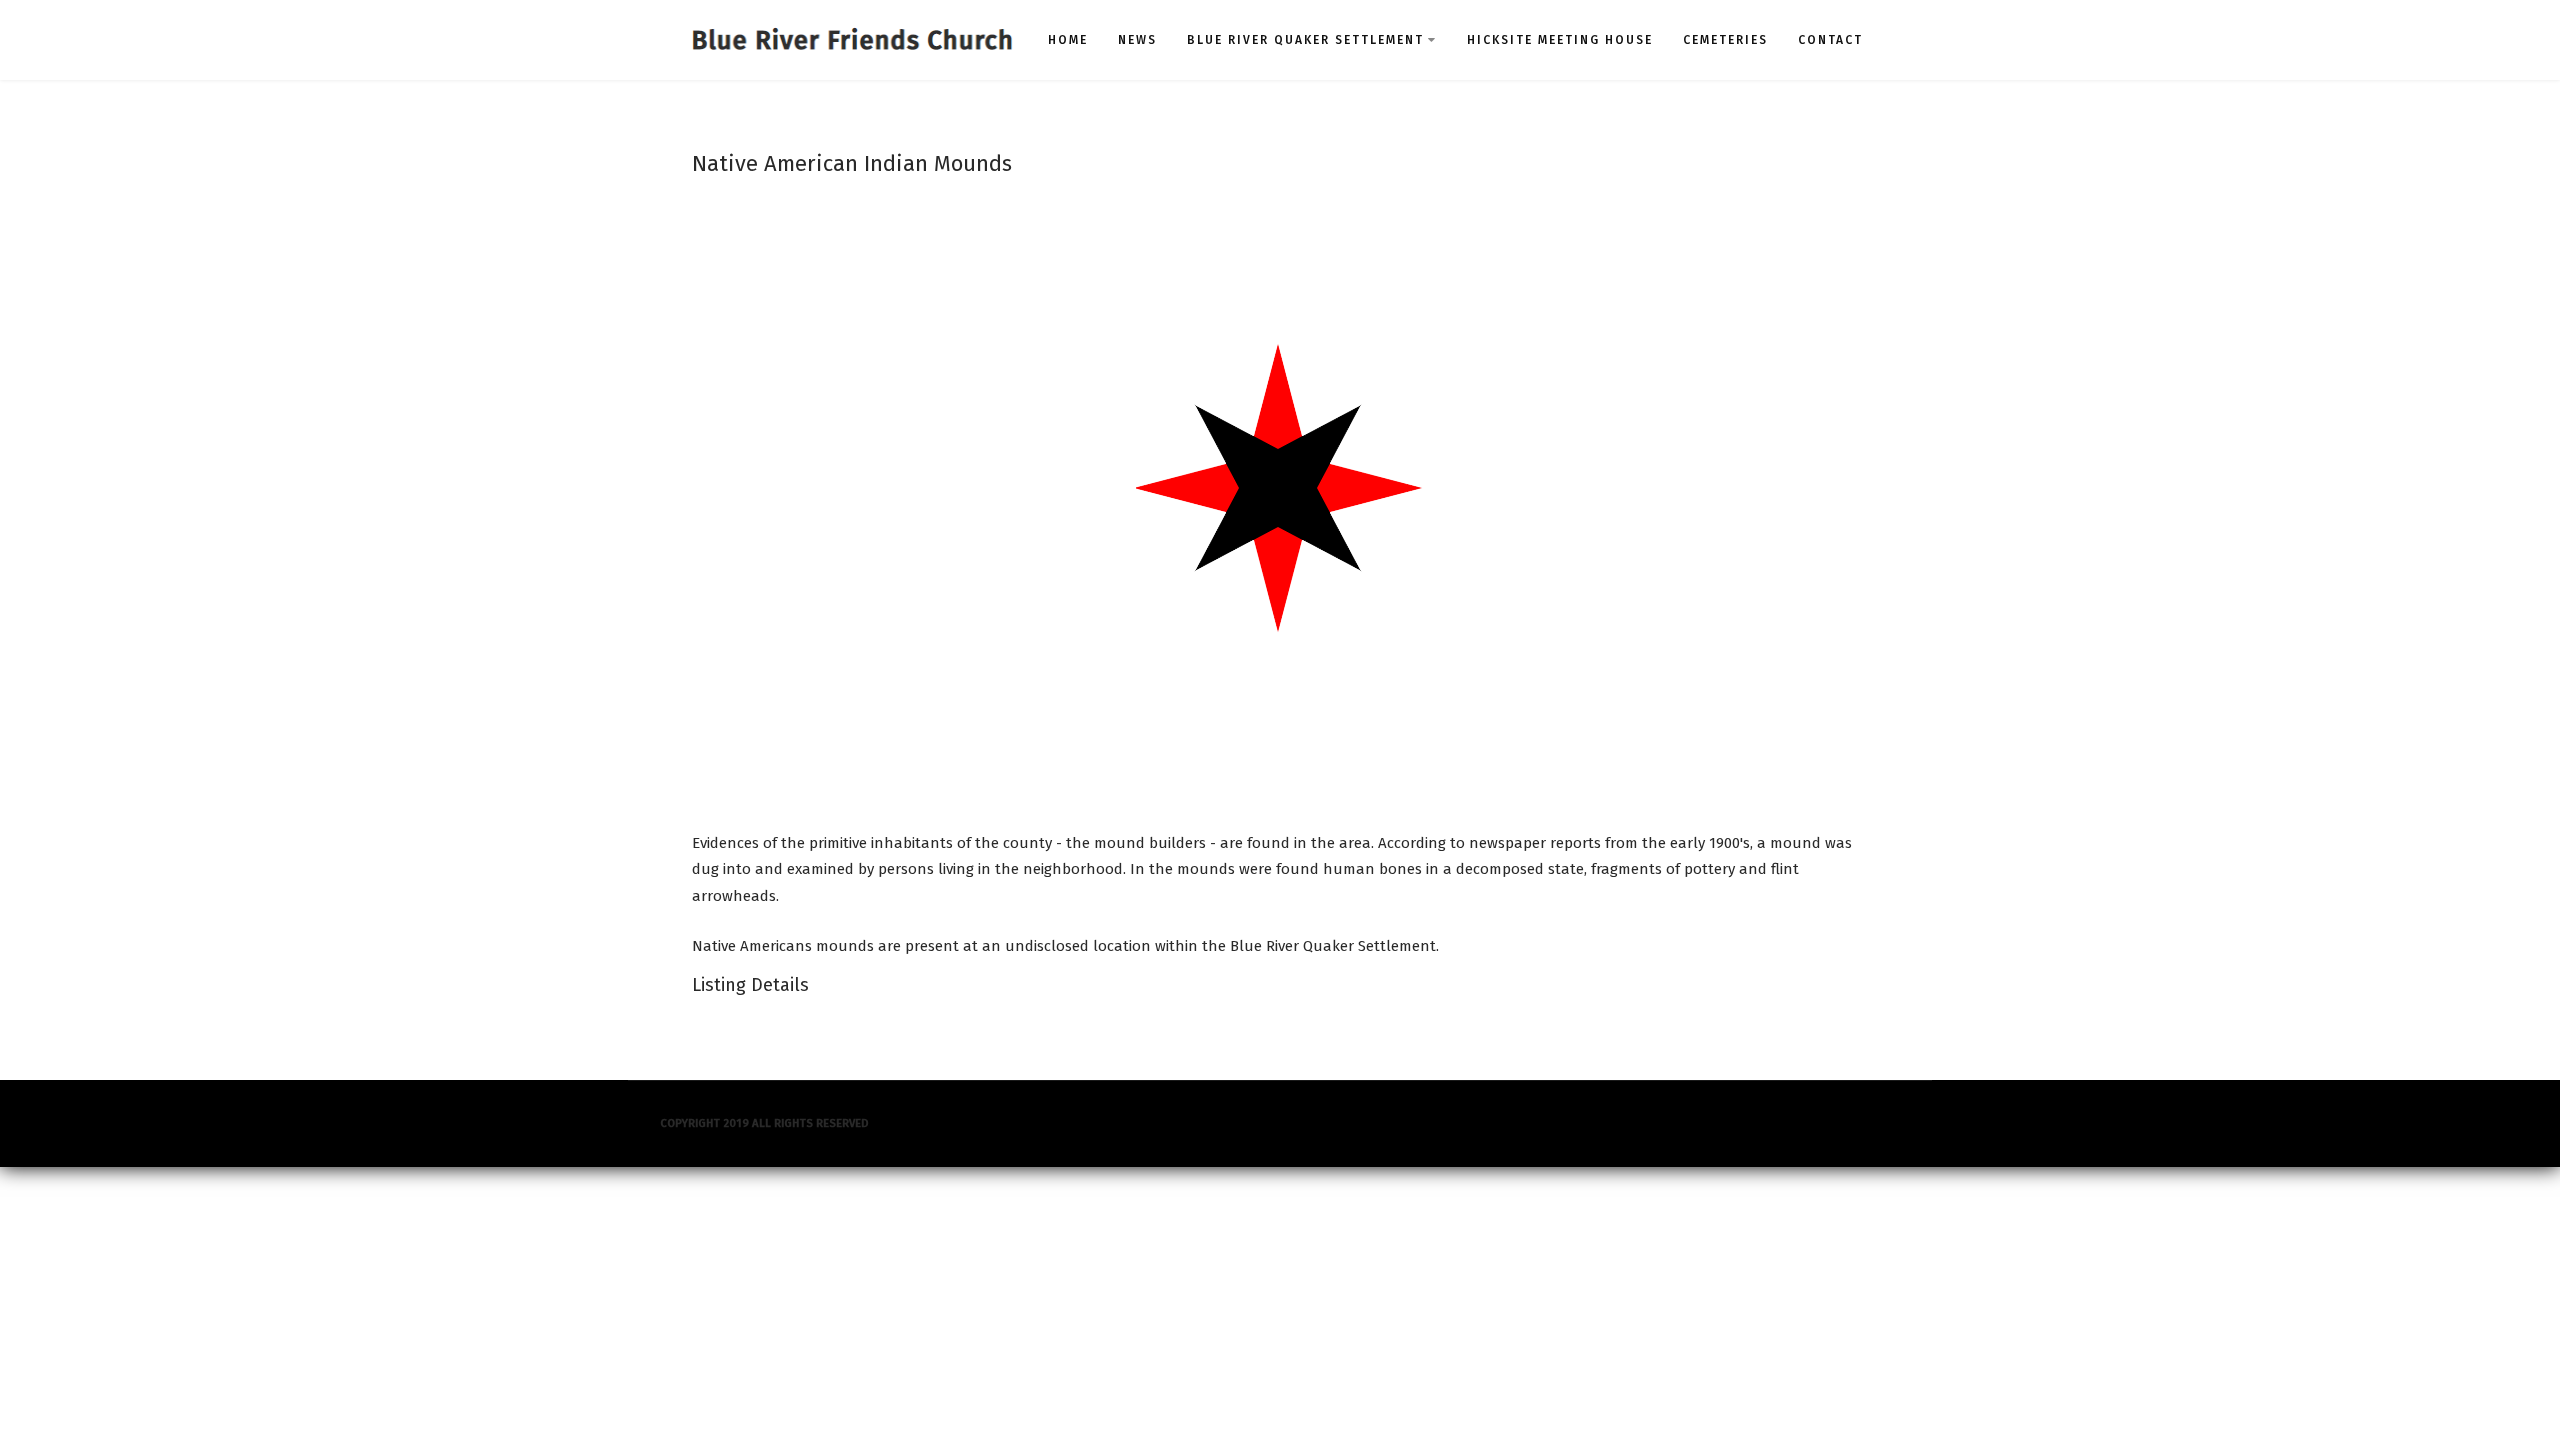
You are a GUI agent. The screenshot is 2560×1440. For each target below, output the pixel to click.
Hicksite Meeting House (1560, 40)
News (1137, 40)
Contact (1830, 40)
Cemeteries (1725, 40)
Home (1068, 40)
